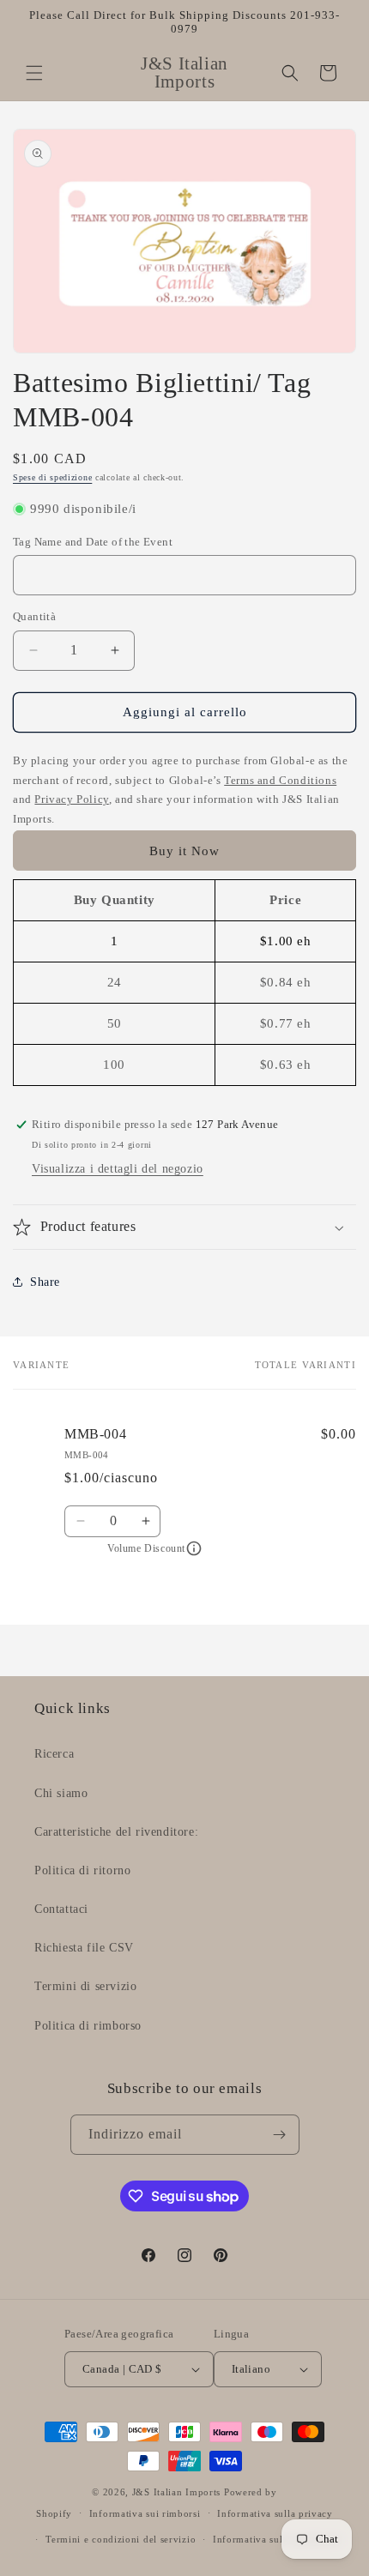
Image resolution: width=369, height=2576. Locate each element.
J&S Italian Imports (176, 2492)
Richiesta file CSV (84, 1948)
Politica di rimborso (88, 2026)
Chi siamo (61, 1793)
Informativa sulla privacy (275, 2513)
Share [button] (45, 1282)
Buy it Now (184, 851)
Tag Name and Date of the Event (93, 542)
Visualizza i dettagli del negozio (118, 1169)
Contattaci (61, 1909)
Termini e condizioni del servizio (121, 2539)
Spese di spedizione (52, 477)
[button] (34, 73)
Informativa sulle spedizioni (277, 2539)
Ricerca (54, 1754)
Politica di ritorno (82, 1870)
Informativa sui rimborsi (145, 2513)
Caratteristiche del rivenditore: (116, 1832)
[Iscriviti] (280, 2135)
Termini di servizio (85, 1986)
